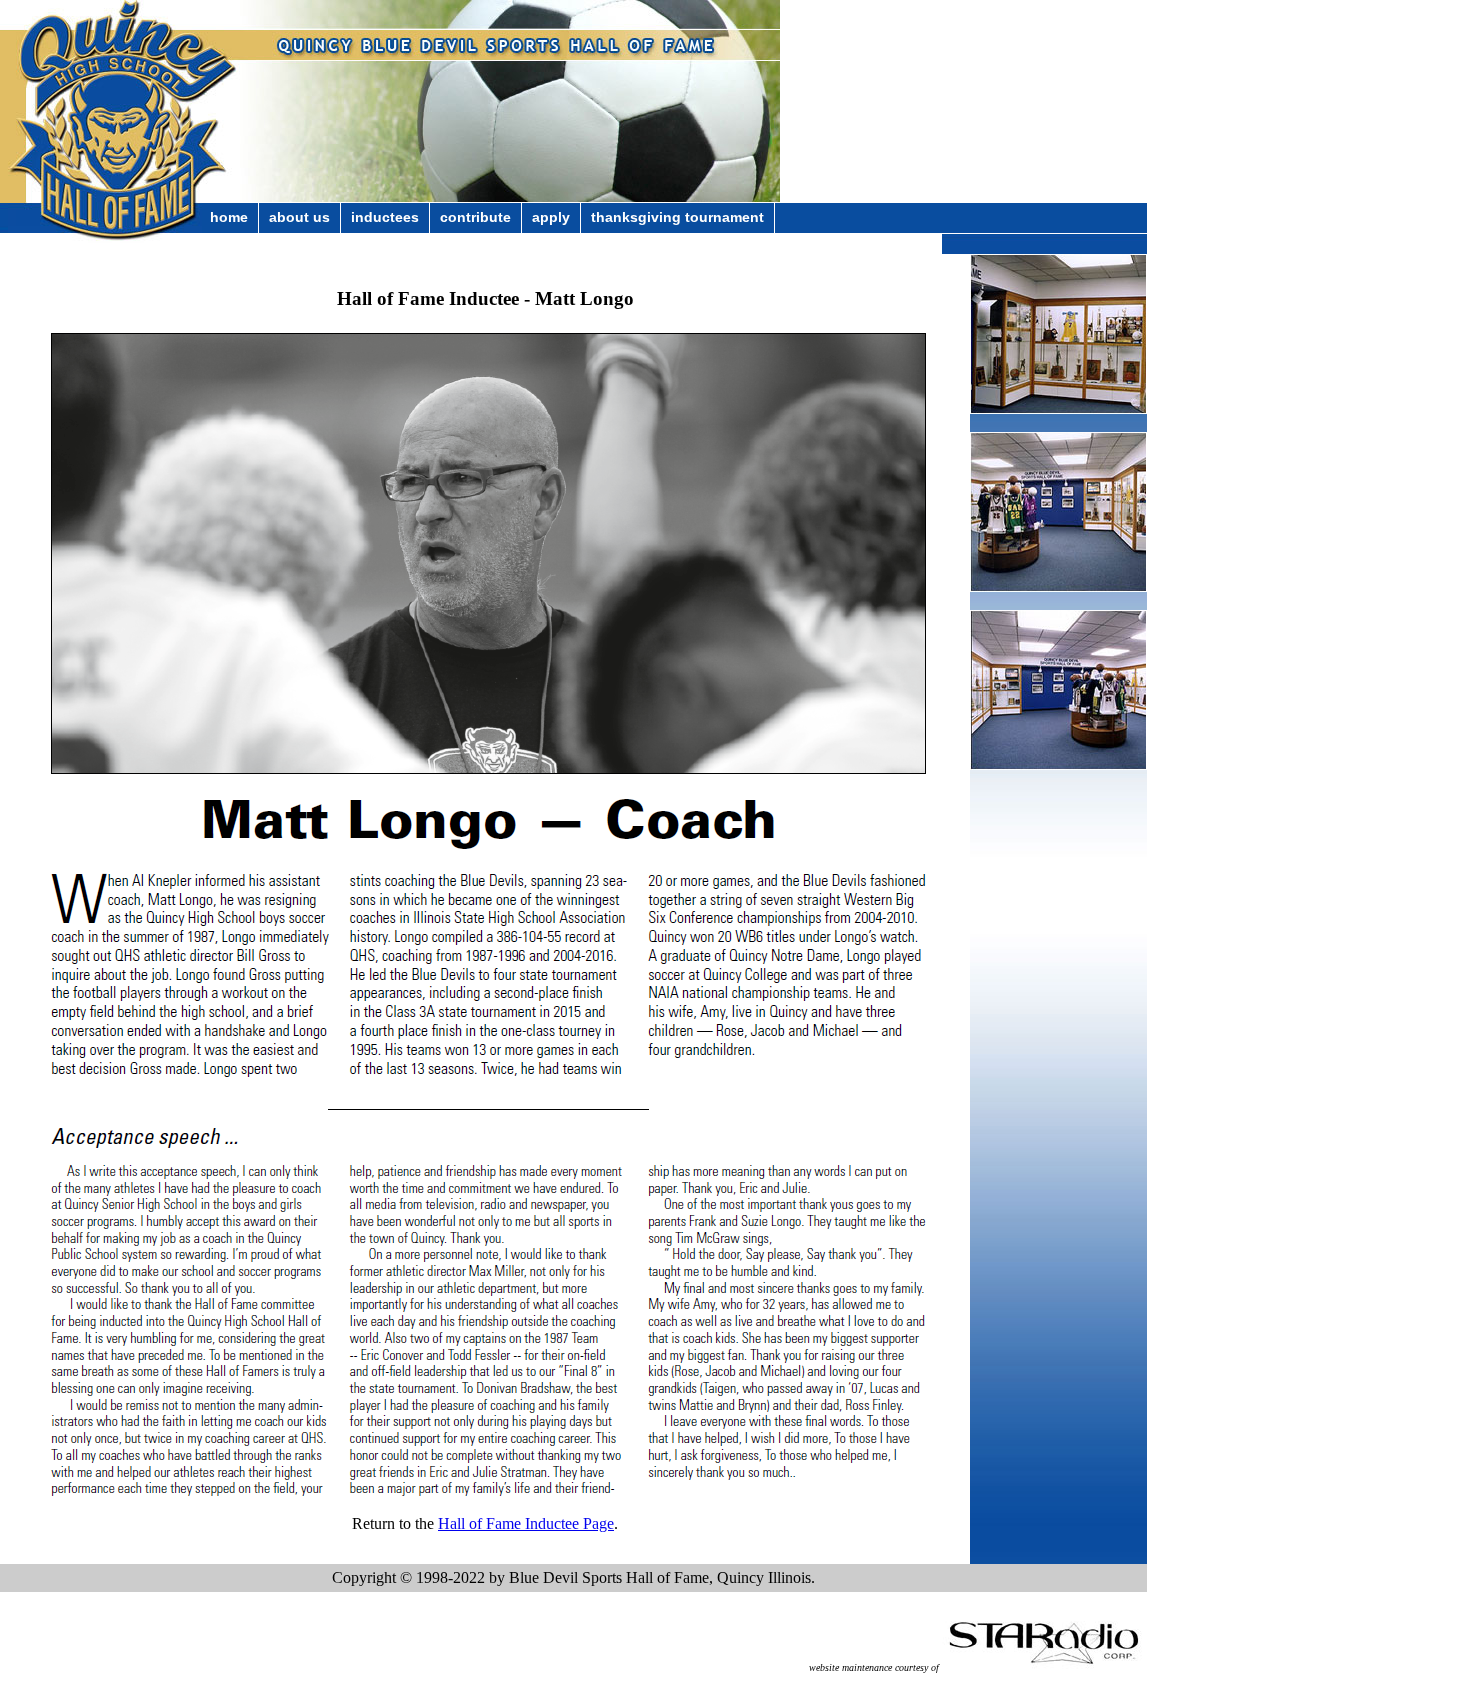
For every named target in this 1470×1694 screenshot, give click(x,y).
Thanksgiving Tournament (677, 217)
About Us (299, 217)
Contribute (475, 217)
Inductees (385, 217)
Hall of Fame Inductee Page (526, 1523)
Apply (551, 217)
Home (229, 217)
